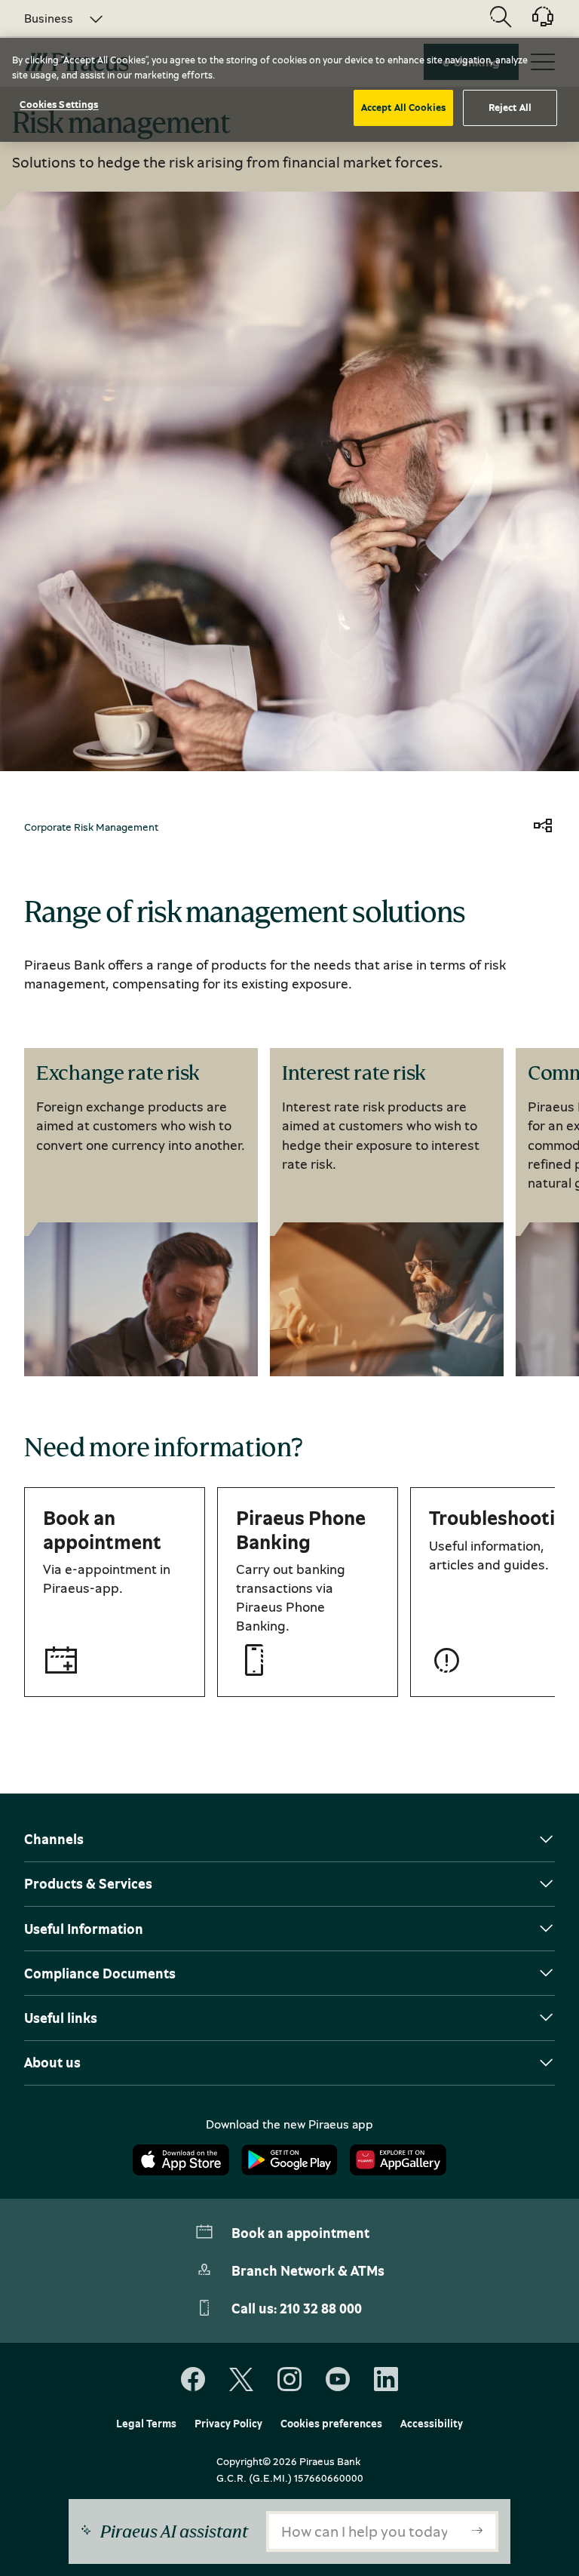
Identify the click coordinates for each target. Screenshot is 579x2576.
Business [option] (49, 18)
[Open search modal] (501, 18)
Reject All (510, 107)
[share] (543, 827)
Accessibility (432, 2424)
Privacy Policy (228, 2424)
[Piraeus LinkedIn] (386, 2380)
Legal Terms (146, 2424)
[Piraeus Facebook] (193, 2380)
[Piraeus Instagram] (289, 2380)
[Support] (534, 22)
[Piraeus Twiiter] (241, 2380)
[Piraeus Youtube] (338, 2380)
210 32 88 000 (321, 2308)
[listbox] (55, 18)
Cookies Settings (59, 104)
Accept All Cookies (403, 107)
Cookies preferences (331, 2424)
